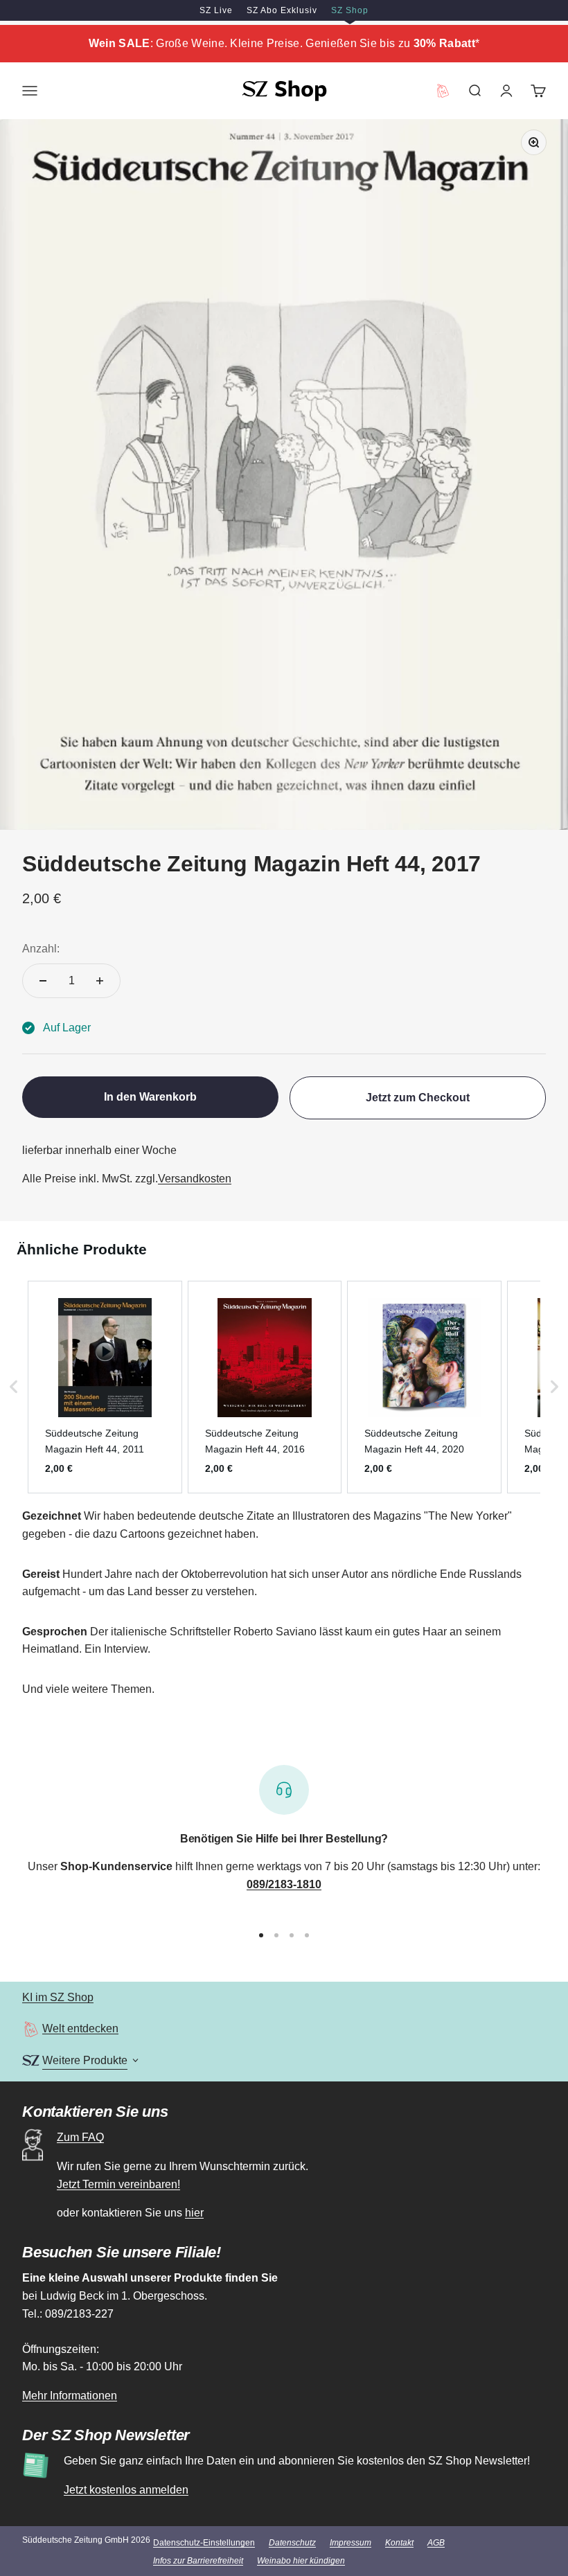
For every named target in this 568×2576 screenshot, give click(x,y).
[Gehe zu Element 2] (276, 1935)
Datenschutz (292, 2543)
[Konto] (506, 91)
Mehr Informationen (70, 2396)
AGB (436, 2543)
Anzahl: (41, 949)
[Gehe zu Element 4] (307, 1935)
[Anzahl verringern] (43, 981)
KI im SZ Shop (58, 1997)
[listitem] (105, 1387)
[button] (14, 1387)
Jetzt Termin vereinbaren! (118, 2184)
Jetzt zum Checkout (418, 1098)
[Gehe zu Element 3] (292, 1935)
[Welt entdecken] (31, 2029)
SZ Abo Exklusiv (282, 10)
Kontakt (399, 2543)
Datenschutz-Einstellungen (204, 2543)
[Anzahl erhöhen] (100, 981)
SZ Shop (350, 10)
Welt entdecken (80, 2028)
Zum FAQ (80, 2137)
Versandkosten (195, 1179)
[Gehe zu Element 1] (261, 1935)
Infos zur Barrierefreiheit (198, 2561)
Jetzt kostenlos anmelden (126, 2490)
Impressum (350, 2543)
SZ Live (216, 10)
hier (194, 2213)
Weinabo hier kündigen (301, 2561)
